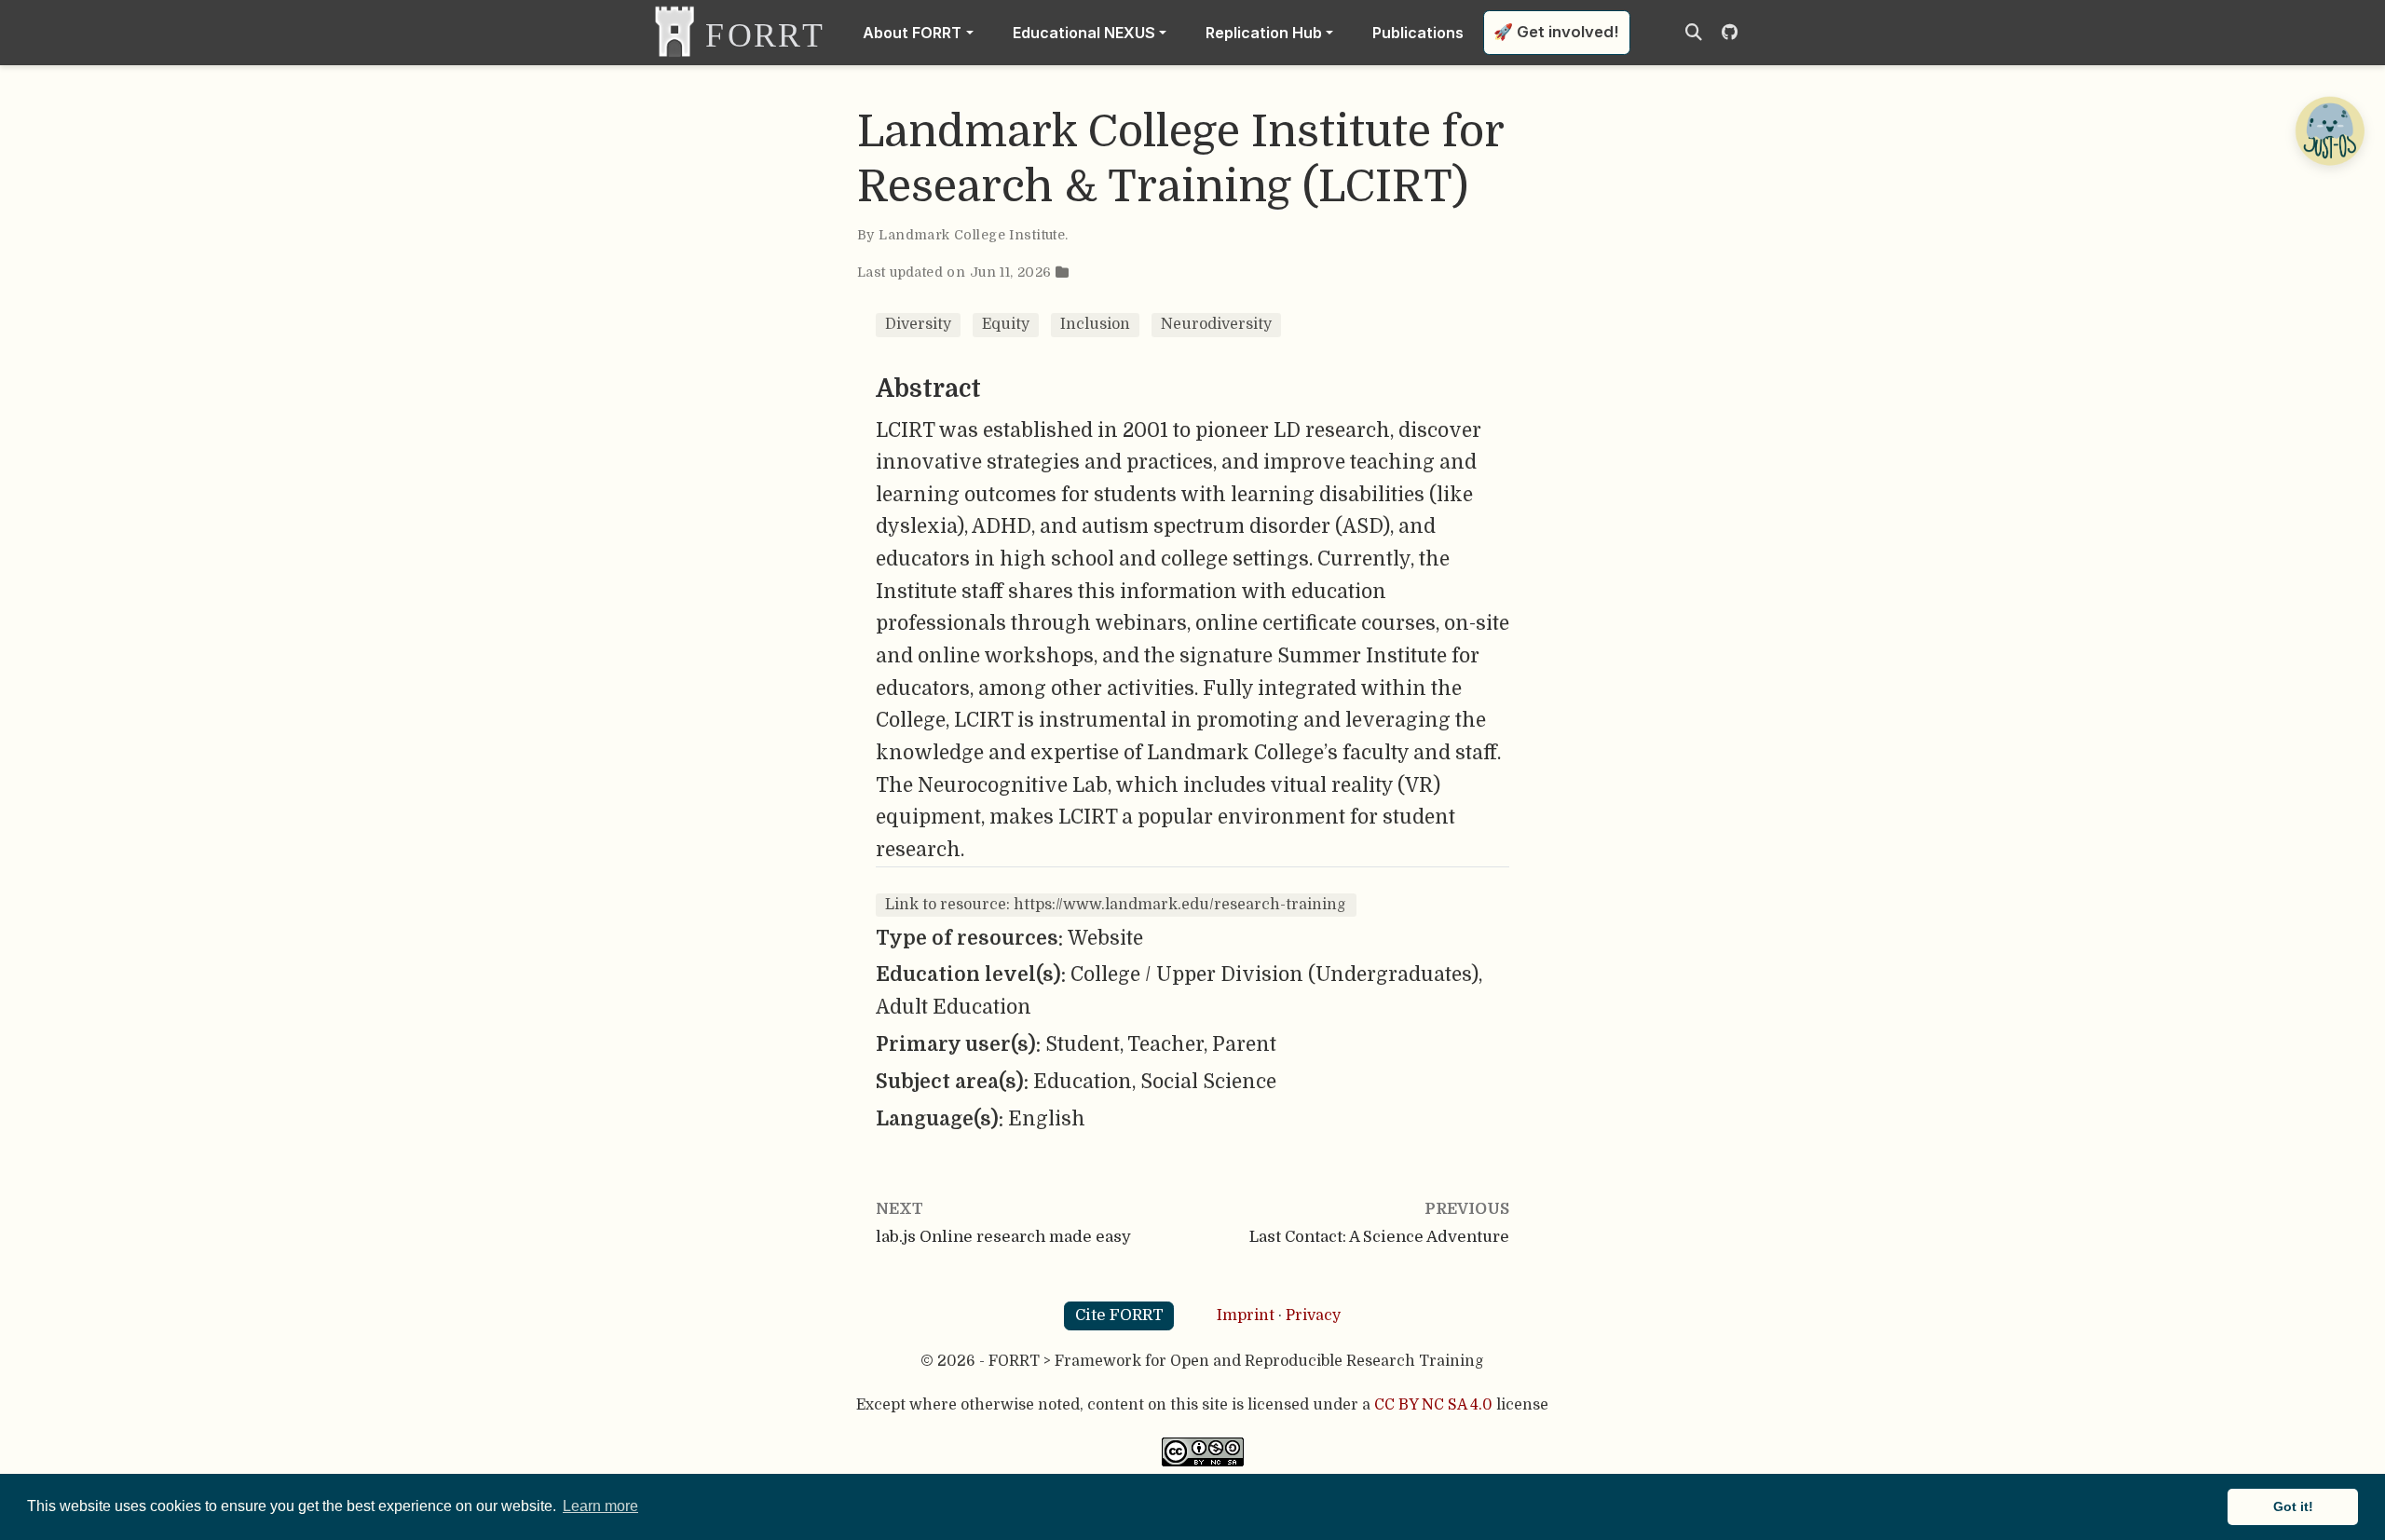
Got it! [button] (2293, 1506)
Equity (1006, 324)
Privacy (1313, 1315)
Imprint (1246, 1315)
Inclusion (1095, 324)
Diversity (918, 324)
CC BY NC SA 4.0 (1433, 1405)
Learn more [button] (600, 1506)
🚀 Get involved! (1556, 32)
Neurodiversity (1216, 324)
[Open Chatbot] (2329, 130)
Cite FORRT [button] (1119, 1315)
